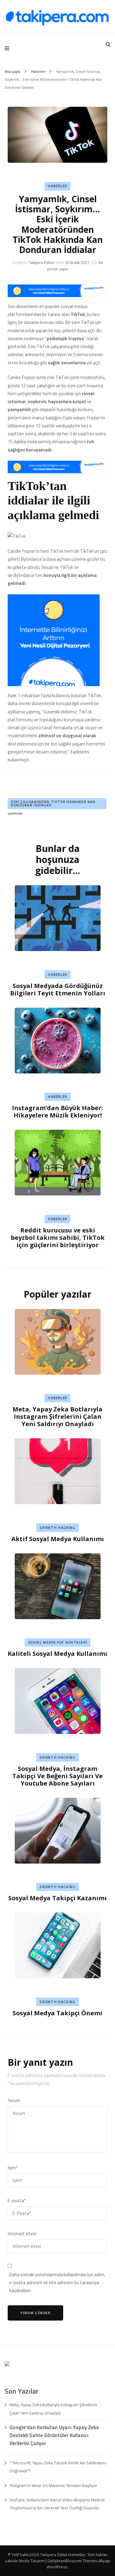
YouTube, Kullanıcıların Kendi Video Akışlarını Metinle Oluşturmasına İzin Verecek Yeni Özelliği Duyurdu (57, 2504)
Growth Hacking (57, 1528)
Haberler (57, 186)
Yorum (14, 2101)
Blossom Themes (81, 2561)
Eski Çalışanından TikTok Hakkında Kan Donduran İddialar (53, 803)
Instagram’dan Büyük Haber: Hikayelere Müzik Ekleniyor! (57, 1111)
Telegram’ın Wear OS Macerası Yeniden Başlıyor (53, 2485)
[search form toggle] (108, 45)
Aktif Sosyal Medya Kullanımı (58, 1539)
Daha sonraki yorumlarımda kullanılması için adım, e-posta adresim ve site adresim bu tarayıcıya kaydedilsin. (57, 2283)
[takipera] (57, 295)
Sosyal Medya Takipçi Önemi (57, 2013)
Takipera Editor (41, 262)
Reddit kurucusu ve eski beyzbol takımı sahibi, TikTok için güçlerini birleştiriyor (58, 1238)
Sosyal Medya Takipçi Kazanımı (57, 1898)
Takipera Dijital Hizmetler (63, 2555)
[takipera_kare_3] (54, 684)
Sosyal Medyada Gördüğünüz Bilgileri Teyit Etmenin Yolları (58, 989)
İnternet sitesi (22, 2234)
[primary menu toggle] (8, 48)
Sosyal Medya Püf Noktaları (58, 1642)
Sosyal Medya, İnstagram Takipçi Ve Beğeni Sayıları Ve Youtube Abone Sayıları (57, 1776)
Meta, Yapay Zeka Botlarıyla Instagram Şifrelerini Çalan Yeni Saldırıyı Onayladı (57, 1416)
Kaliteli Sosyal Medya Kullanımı (57, 1654)
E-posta (17, 2201)
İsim (13, 2168)
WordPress (57, 2567)
